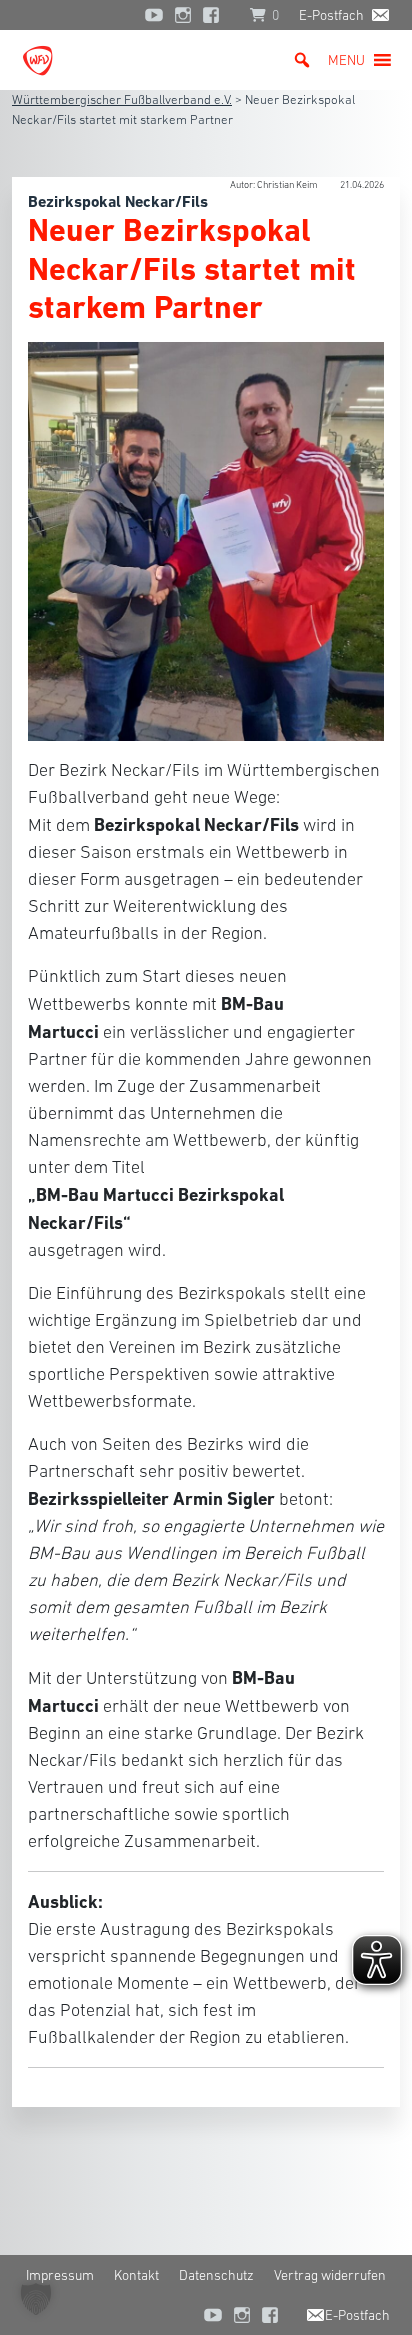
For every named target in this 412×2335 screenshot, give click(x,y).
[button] (346, 60)
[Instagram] (183, 15)
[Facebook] (216, 15)
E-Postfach (331, 15)
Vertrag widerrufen (330, 2275)
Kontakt (136, 2275)
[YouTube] (154, 15)
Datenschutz (216, 2275)
